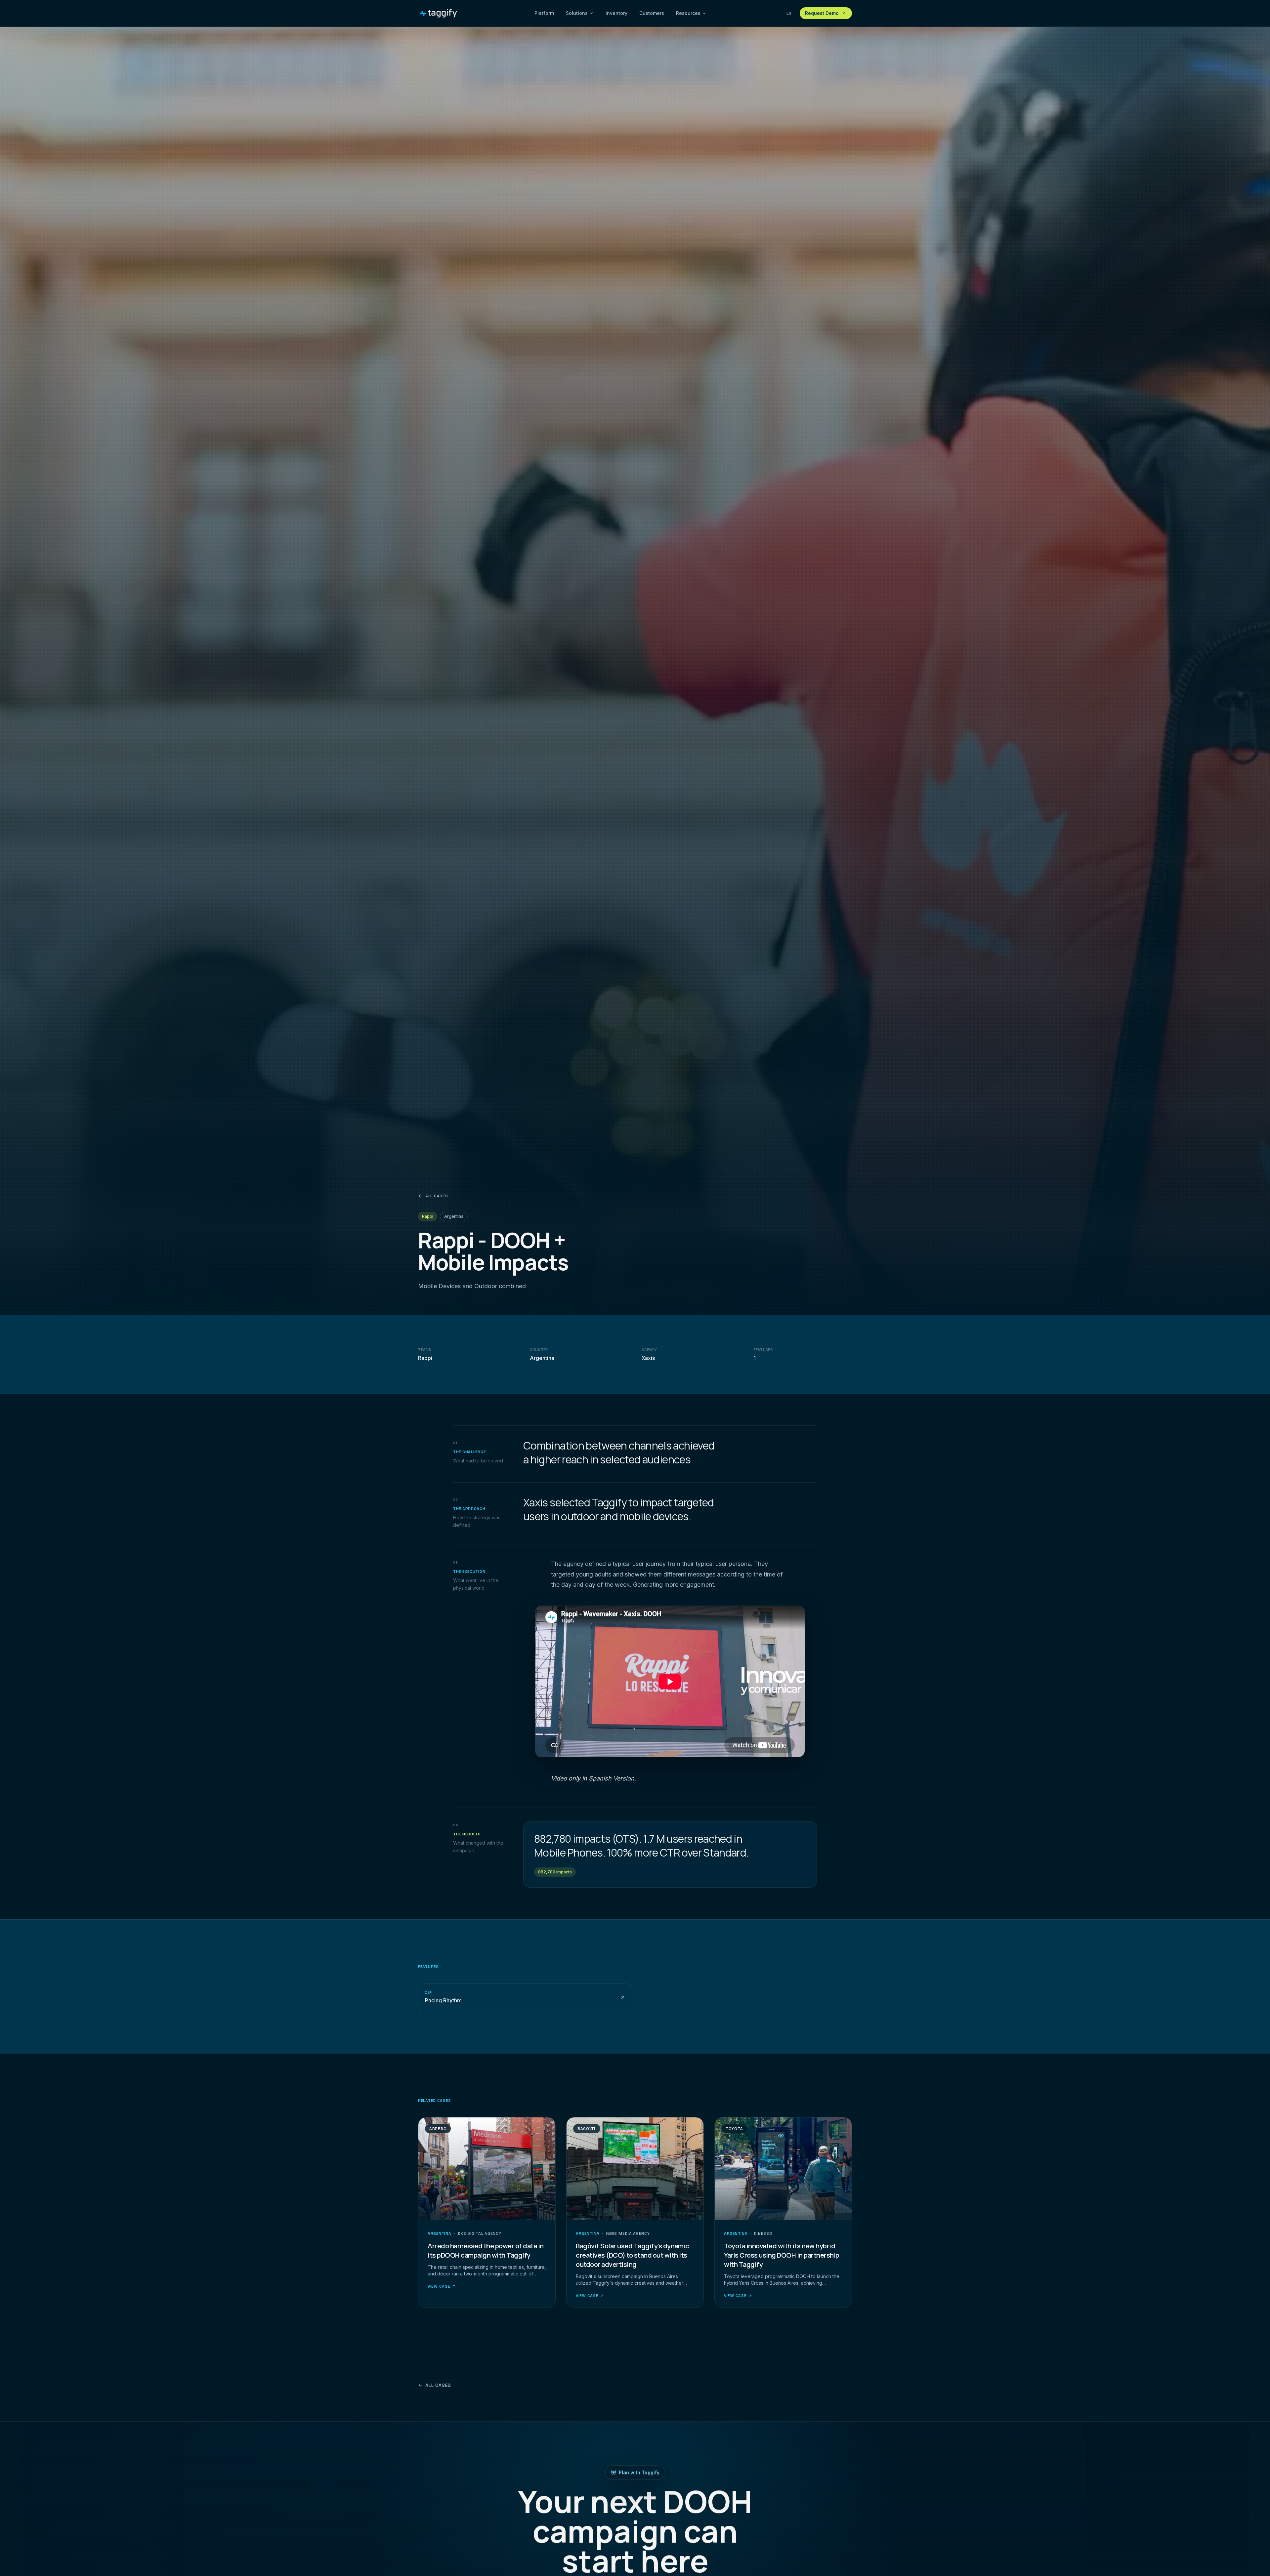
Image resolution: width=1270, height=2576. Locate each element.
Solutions (577, 13)
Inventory (616, 13)
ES (789, 13)
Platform (544, 13)
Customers (652, 13)
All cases (437, 1196)
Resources (688, 13)
